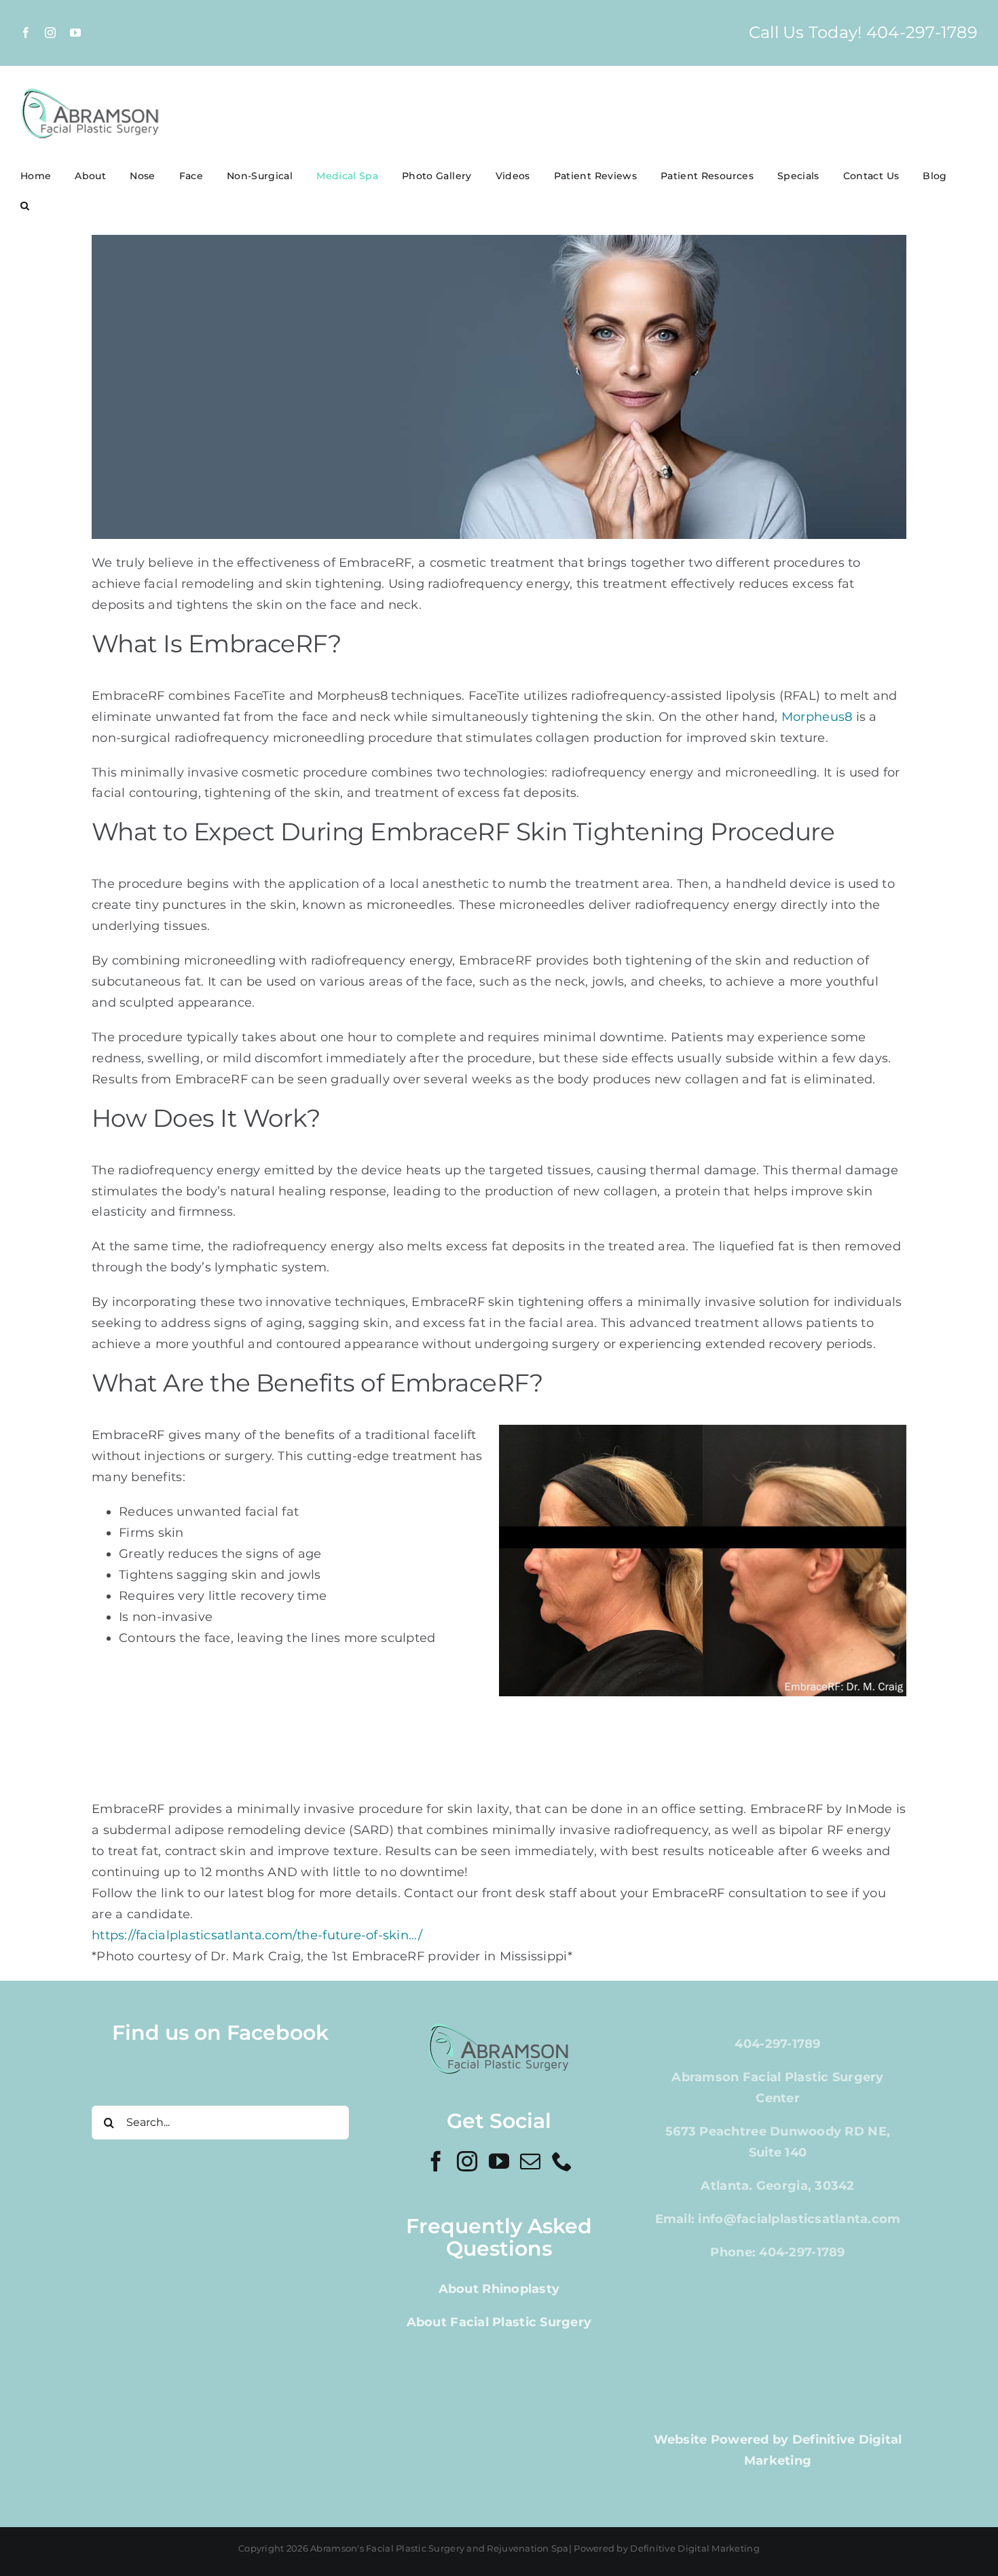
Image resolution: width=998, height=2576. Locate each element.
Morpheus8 (817, 717)
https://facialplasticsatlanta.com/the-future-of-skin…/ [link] (257, 1935)
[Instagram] (467, 2161)
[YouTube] (499, 2161)
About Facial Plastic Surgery (499, 2322)
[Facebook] (436, 2161)
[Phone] (562, 2161)
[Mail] (530, 2161)
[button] (25, 206)
